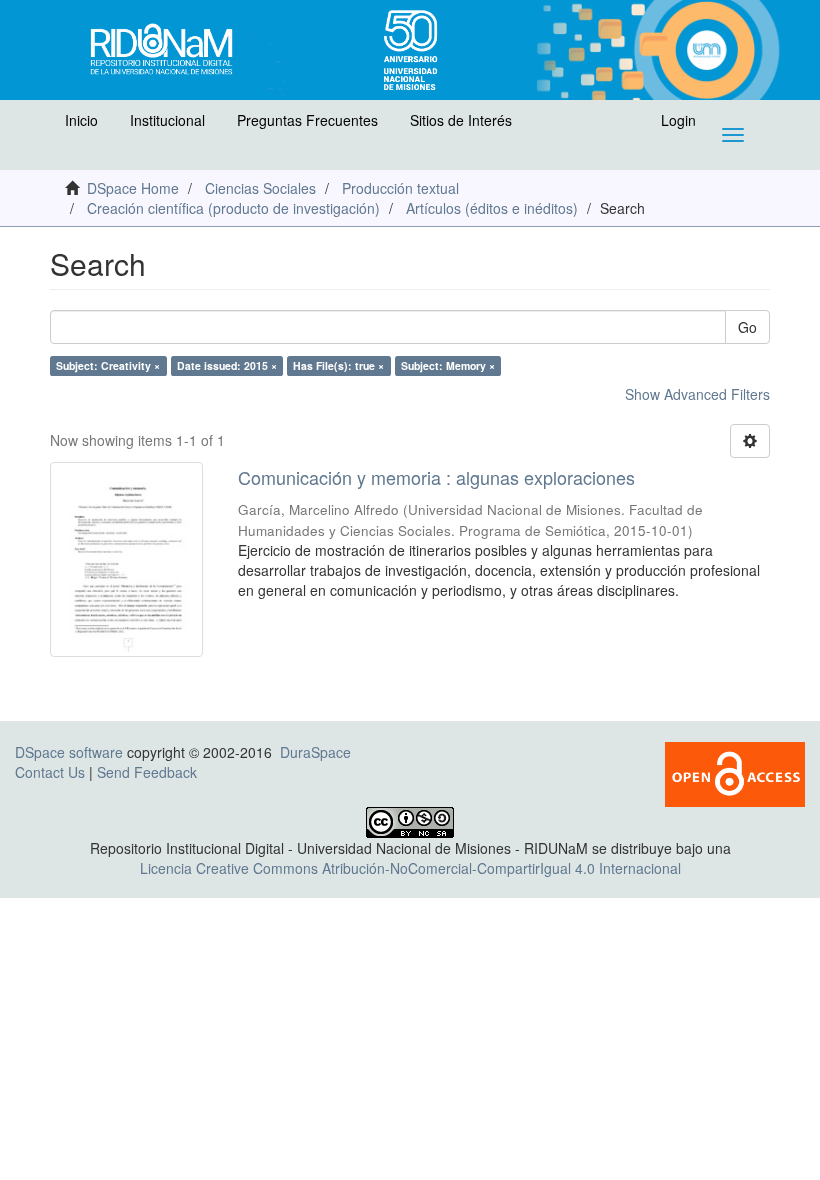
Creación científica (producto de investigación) (233, 208)
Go (747, 327)
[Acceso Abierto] (735, 772)
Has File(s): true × (338, 365)
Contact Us (50, 772)
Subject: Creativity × (108, 365)
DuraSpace (315, 752)
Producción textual (400, 188)
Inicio (81, 120)
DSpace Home (133, 188)
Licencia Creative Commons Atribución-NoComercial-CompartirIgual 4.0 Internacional (410, 868)
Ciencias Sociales (260, 188)
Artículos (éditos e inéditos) (492, 208)
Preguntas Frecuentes (307, 120)
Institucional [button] (167, 120)
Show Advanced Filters (697, 394)
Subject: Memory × (448, 365)
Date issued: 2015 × (227, 365)
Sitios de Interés (461, 120)
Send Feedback (147, 772)
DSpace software (69, 752)
